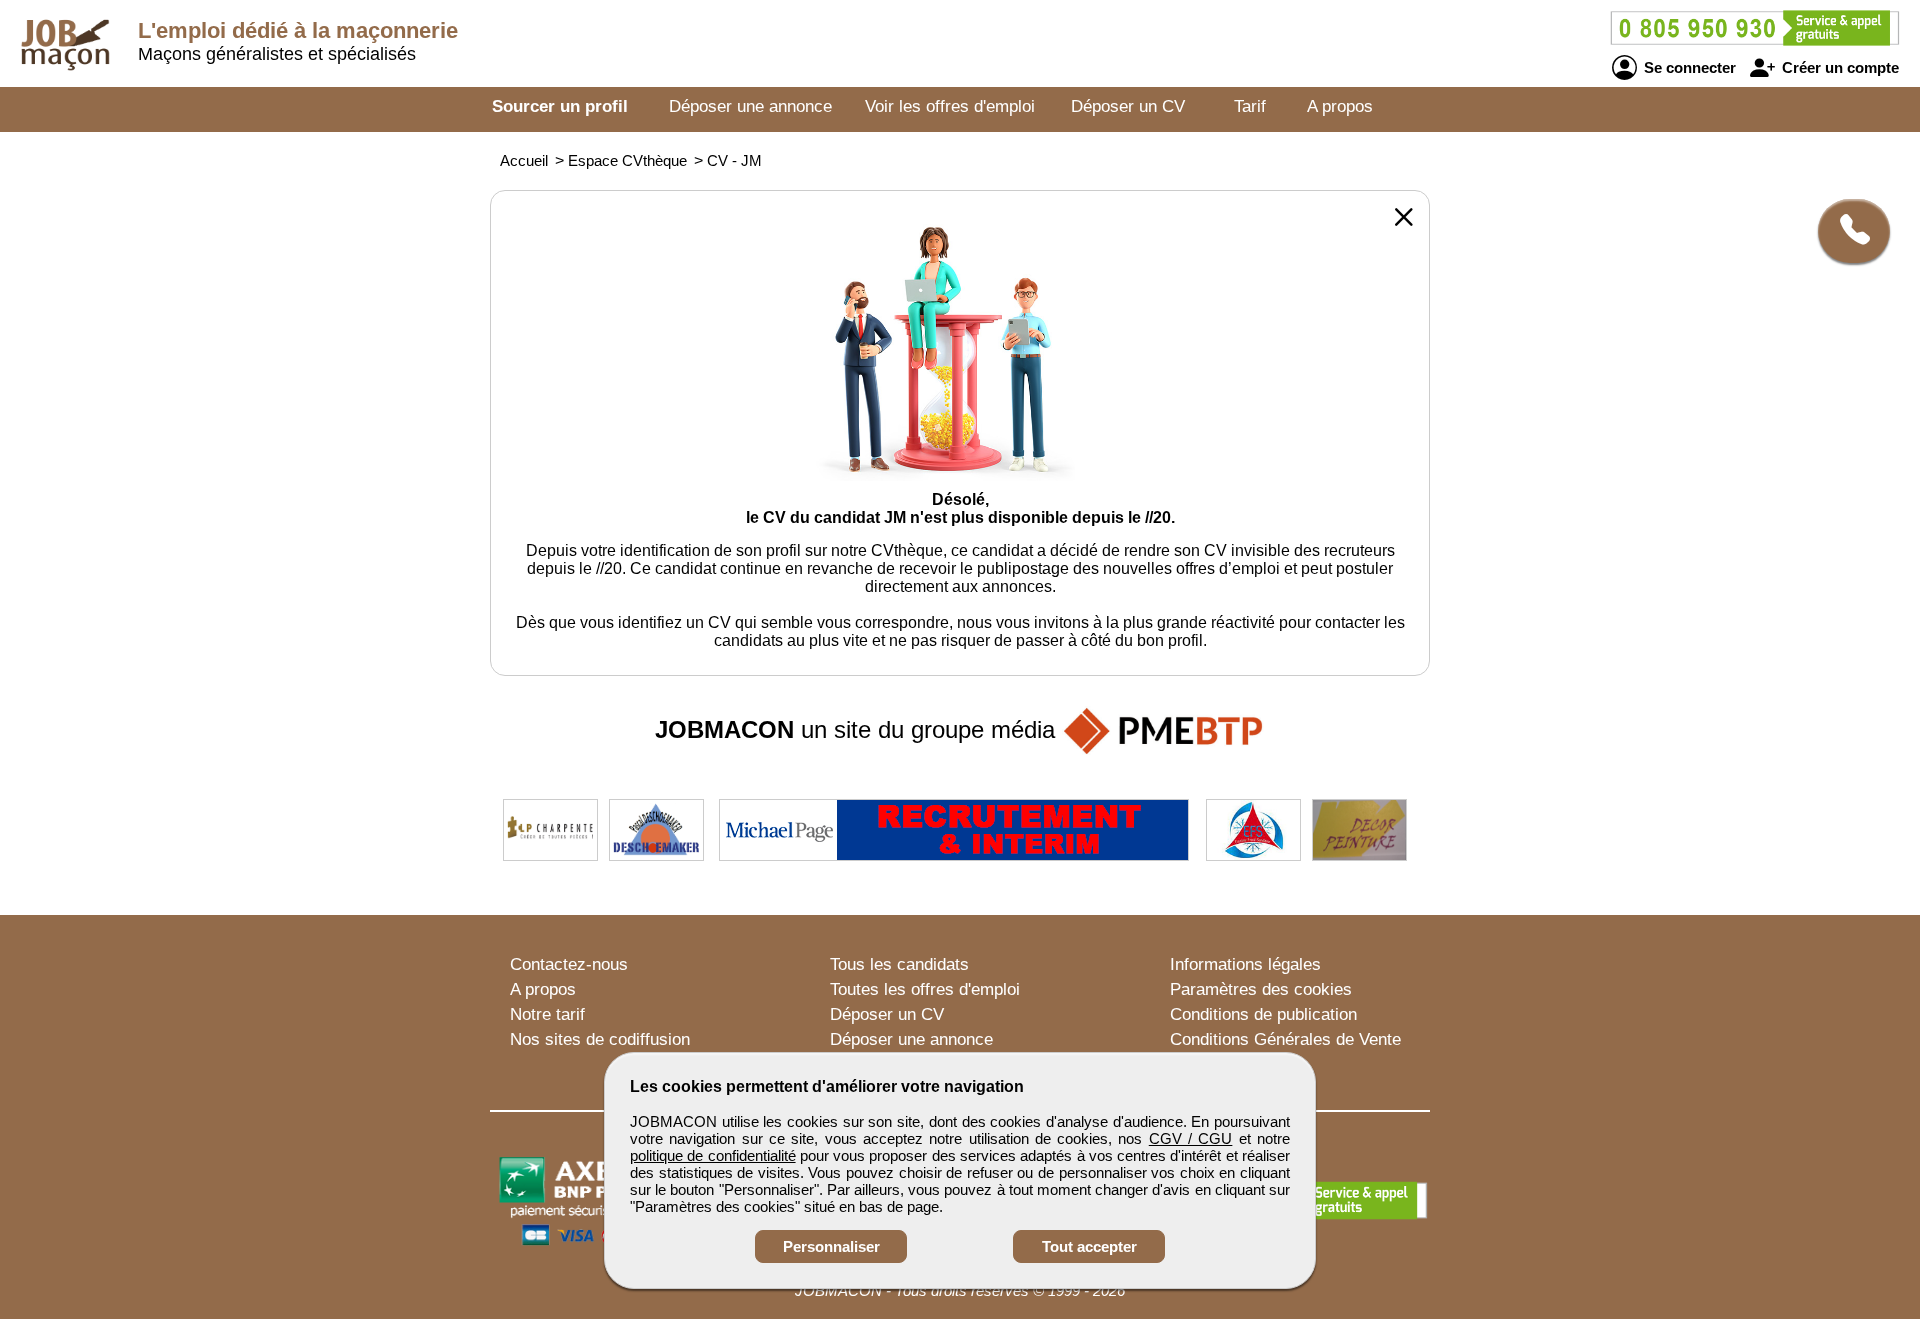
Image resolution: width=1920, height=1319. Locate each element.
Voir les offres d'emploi (950, 106)
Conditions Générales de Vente (1285, 1039)
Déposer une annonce (750, 106)
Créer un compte (1838, 67)
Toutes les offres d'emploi (925, 989)
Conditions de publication (1263, 1014)
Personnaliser (831, 1246)
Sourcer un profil (560, 106)
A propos (1340, 106)
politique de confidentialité (713, 1155)
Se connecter (1688, 67)
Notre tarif (547, 1014)
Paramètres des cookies (1261, 989)
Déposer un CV (1128, 106)
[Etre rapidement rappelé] (1846, 231)
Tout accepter (1089, 1246)
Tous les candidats (899, 964)
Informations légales (1245, 964)
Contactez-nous (569, 964)
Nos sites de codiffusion (600, 1039)
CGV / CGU (1191, 1138)
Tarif (1250, 106)
